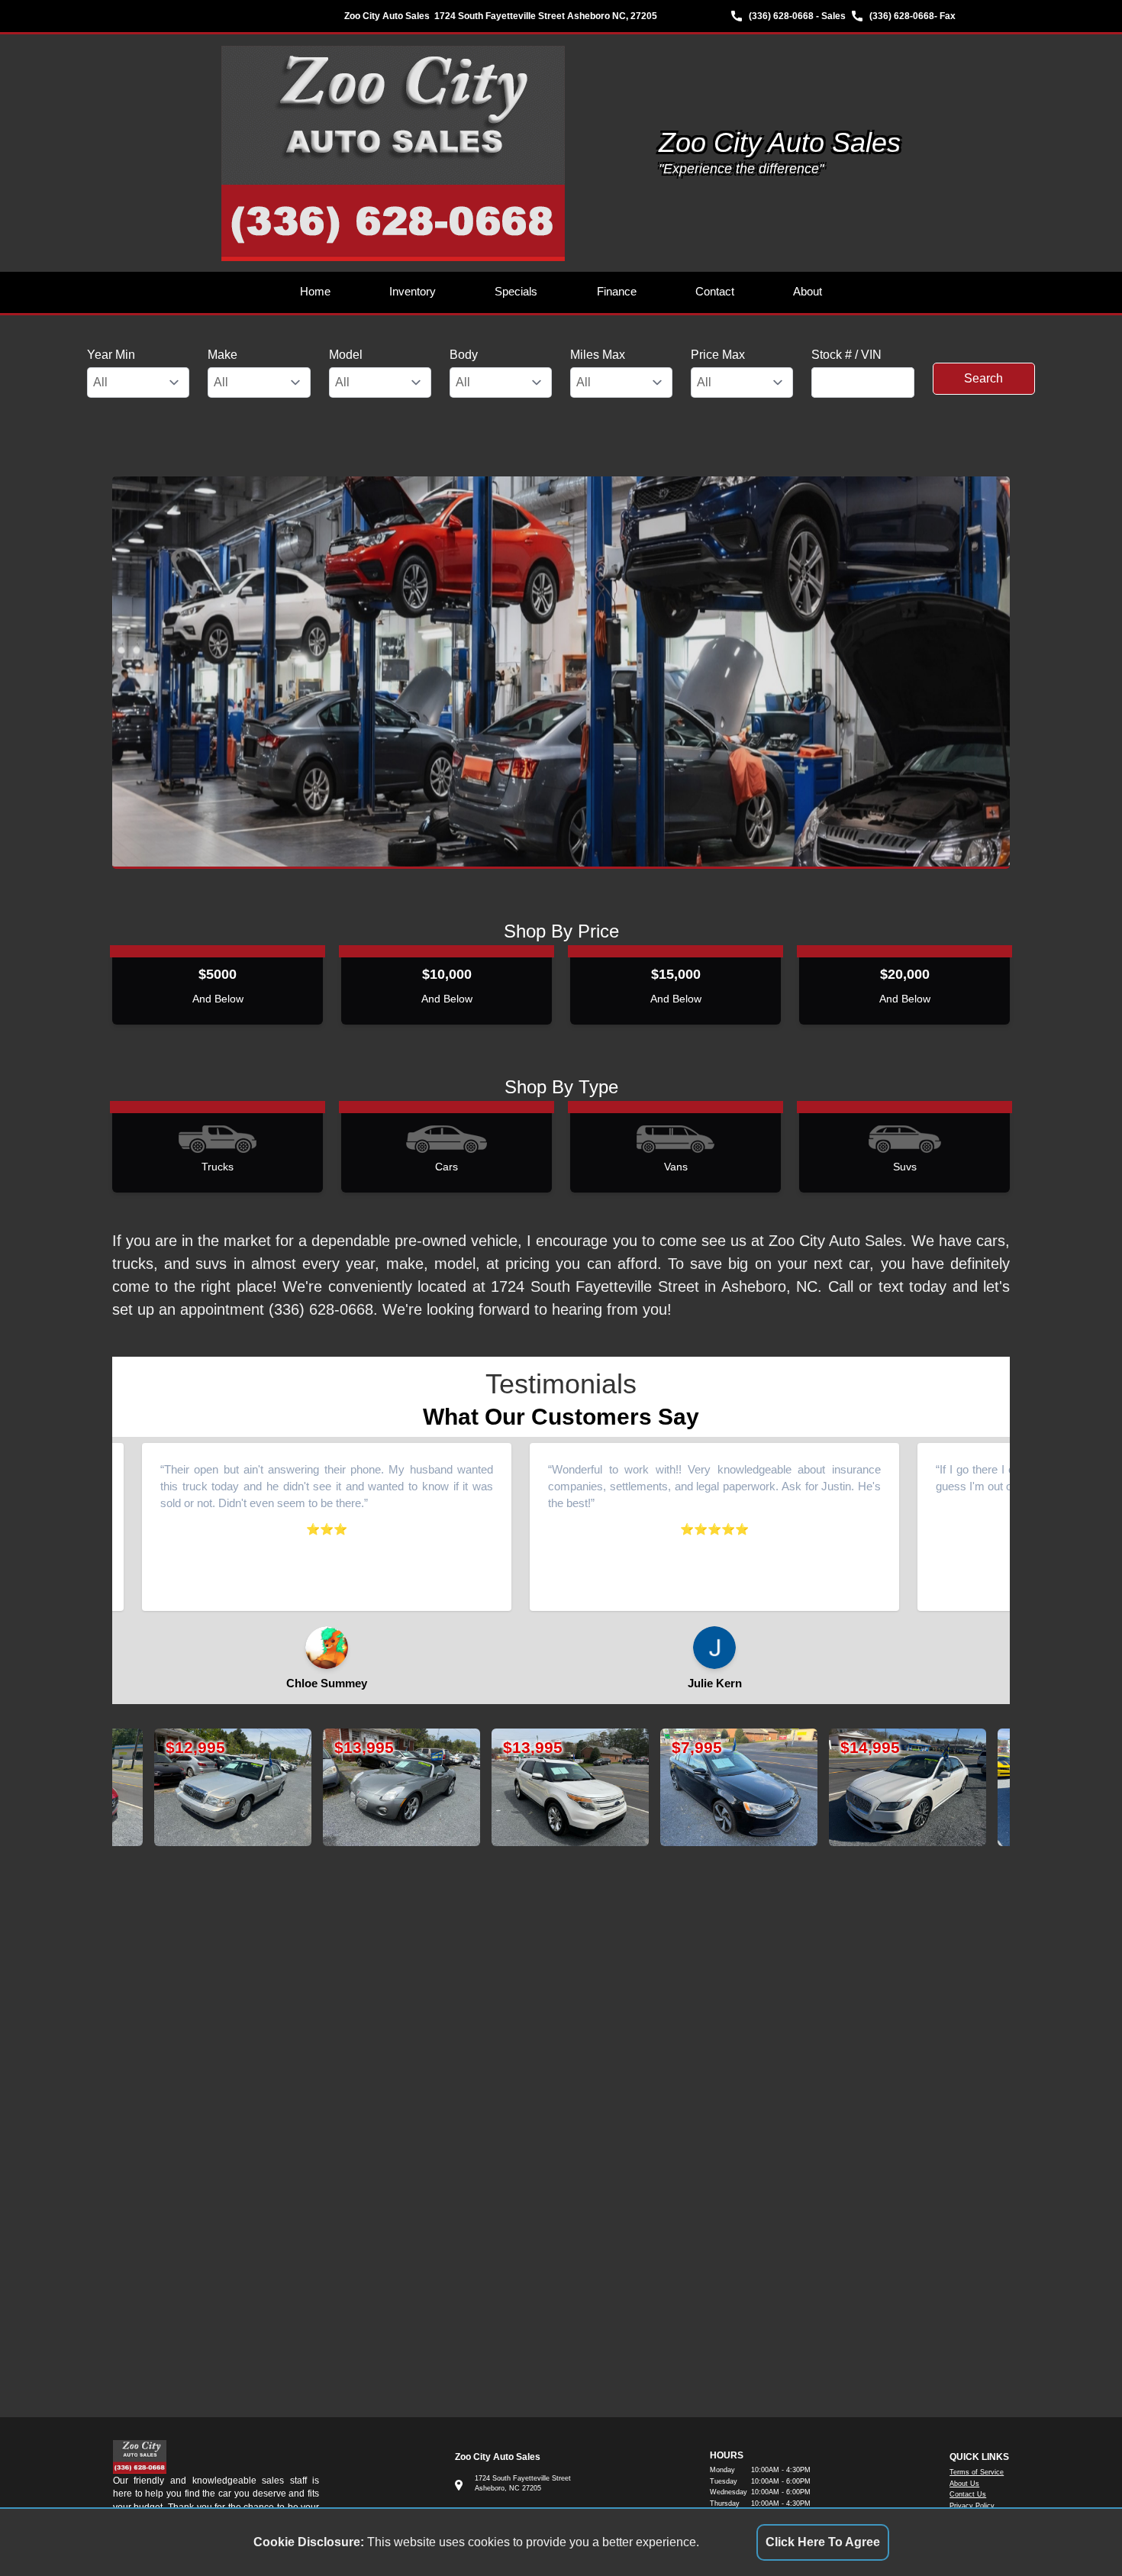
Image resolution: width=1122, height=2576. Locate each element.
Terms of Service (977, 2472)
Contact (715, 292)
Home (315, 292)
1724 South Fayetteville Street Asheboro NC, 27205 (546, 16)
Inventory (413, 292)
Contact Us (968, 2494)
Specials (516, 292)
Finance (617, 292)
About (808, 292)
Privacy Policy (972, 2506)
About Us (964, 2484)
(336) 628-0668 (902, 16)
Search (983, 378)
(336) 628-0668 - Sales (797, 16)
